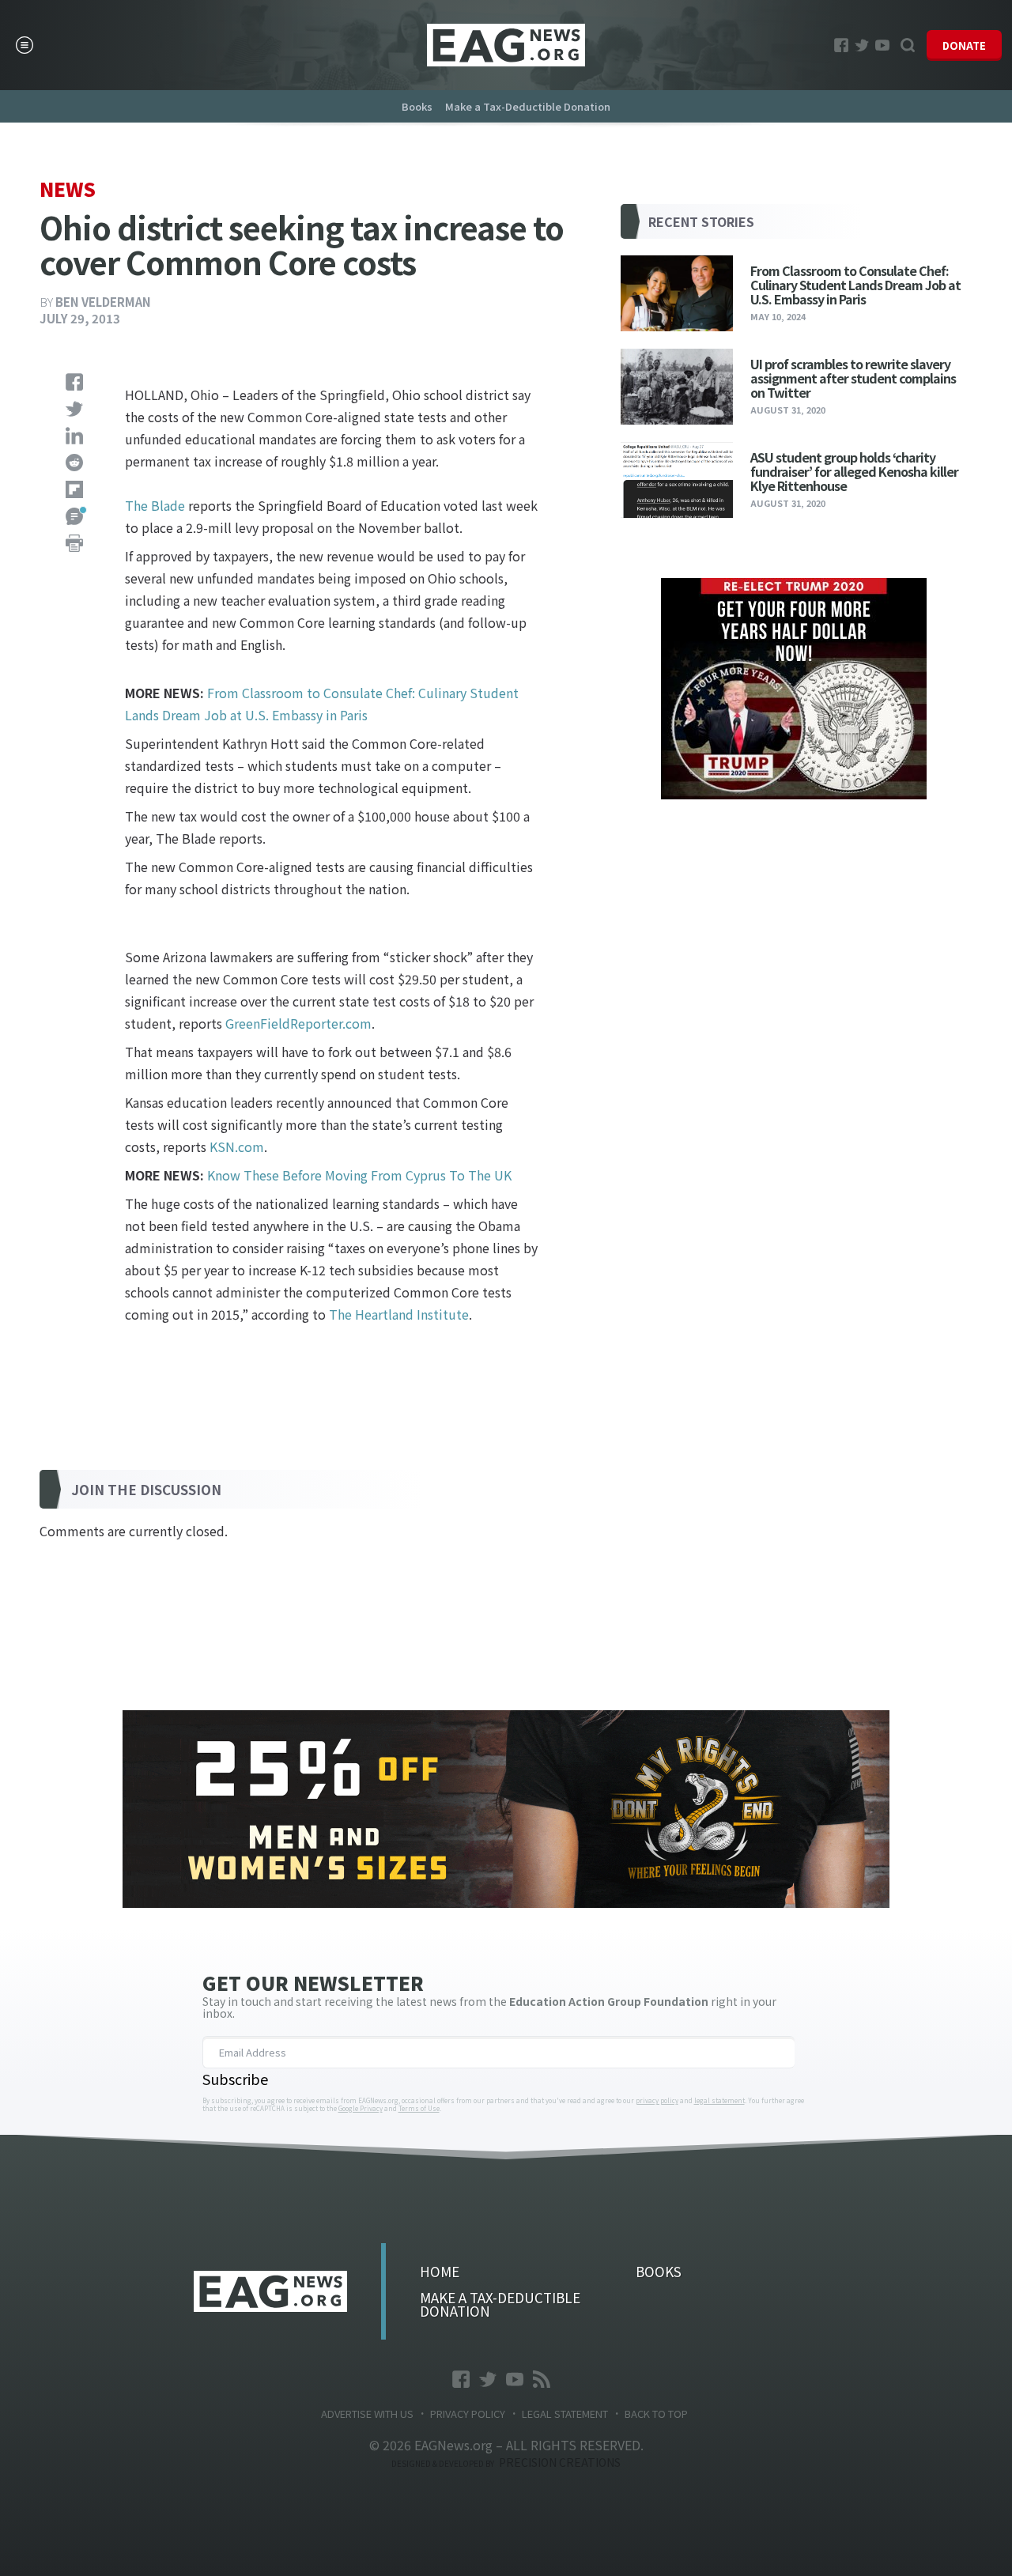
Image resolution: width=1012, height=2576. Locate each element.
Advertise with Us (367, 2414)
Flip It (74, 489)
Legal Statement (565, 2414)
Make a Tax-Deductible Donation (528, 106)
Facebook (841, 45)
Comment (74, 516)
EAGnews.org (271, 2291)
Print (74, 543)
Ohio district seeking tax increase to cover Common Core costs (506, 45)
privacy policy (657, 2101)
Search (908, 45)
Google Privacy (361, 2109)
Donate (964, 45)
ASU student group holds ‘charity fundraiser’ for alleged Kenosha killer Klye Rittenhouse (854, 471)
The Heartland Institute (399, 1314)
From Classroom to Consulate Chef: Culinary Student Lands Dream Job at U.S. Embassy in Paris (855, 284)
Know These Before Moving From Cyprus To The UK (359, 1175)
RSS (542, 2379)
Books (417, 106)
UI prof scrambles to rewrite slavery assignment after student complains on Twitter (853, 378)
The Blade (155, 505)
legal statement (719, 2101)
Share (74, 382)
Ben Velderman (103, 302)
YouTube (882, 45)
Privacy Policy (468, 2414)
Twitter (862, 45)
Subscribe (235, 2079)
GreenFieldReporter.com (298, 1023)
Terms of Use (419, 2109)
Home (440, 2271)
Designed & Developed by (506, 2463)
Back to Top (656, 2414)
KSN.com (237, 1146)
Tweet (74, 409)
